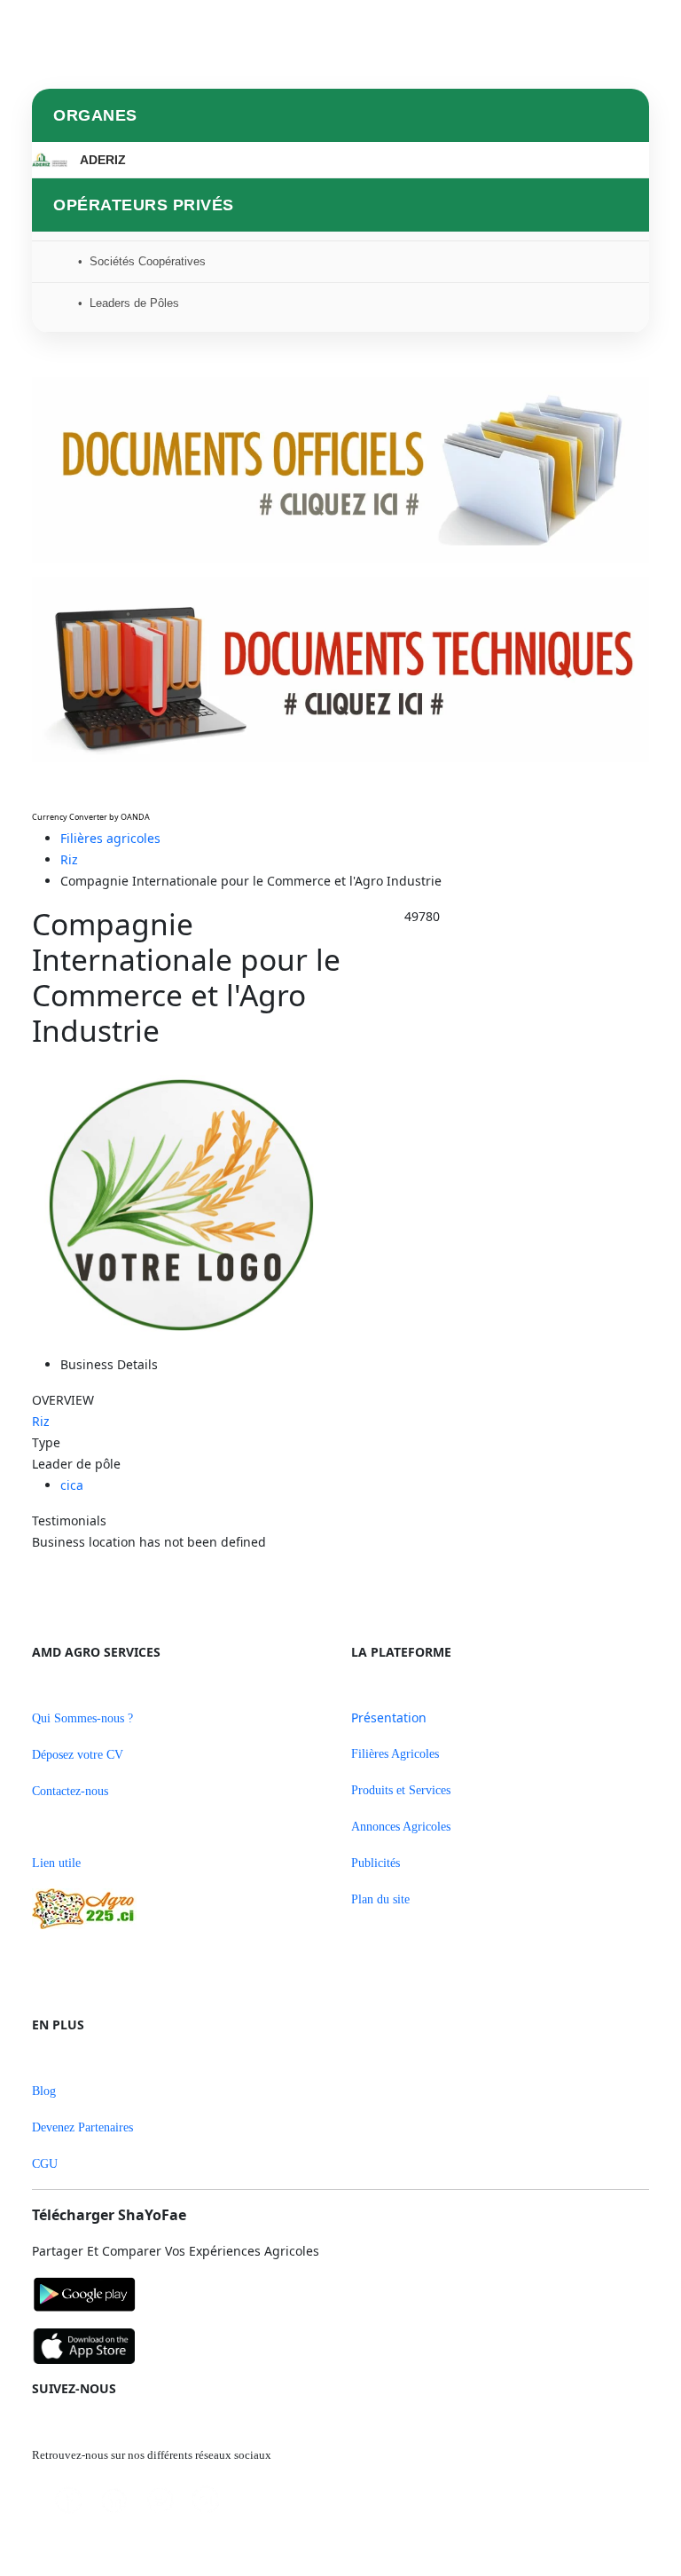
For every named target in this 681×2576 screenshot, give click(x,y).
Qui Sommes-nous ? (82, 1718)
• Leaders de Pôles (129, 303)
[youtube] (213, 2500)
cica (72, 1485)
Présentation (389, 1717)
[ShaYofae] (340, 2346)
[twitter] (167, 2500)
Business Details (109, 1364)
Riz (69, 859)
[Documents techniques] (340, 670)
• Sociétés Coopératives (142, 261)
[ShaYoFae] (340, 2296)
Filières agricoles (110, 838)
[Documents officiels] (340, 470)
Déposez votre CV (78, 1755)
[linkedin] (121, 2501)
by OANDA (129, 817)
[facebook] (76, 2500)
